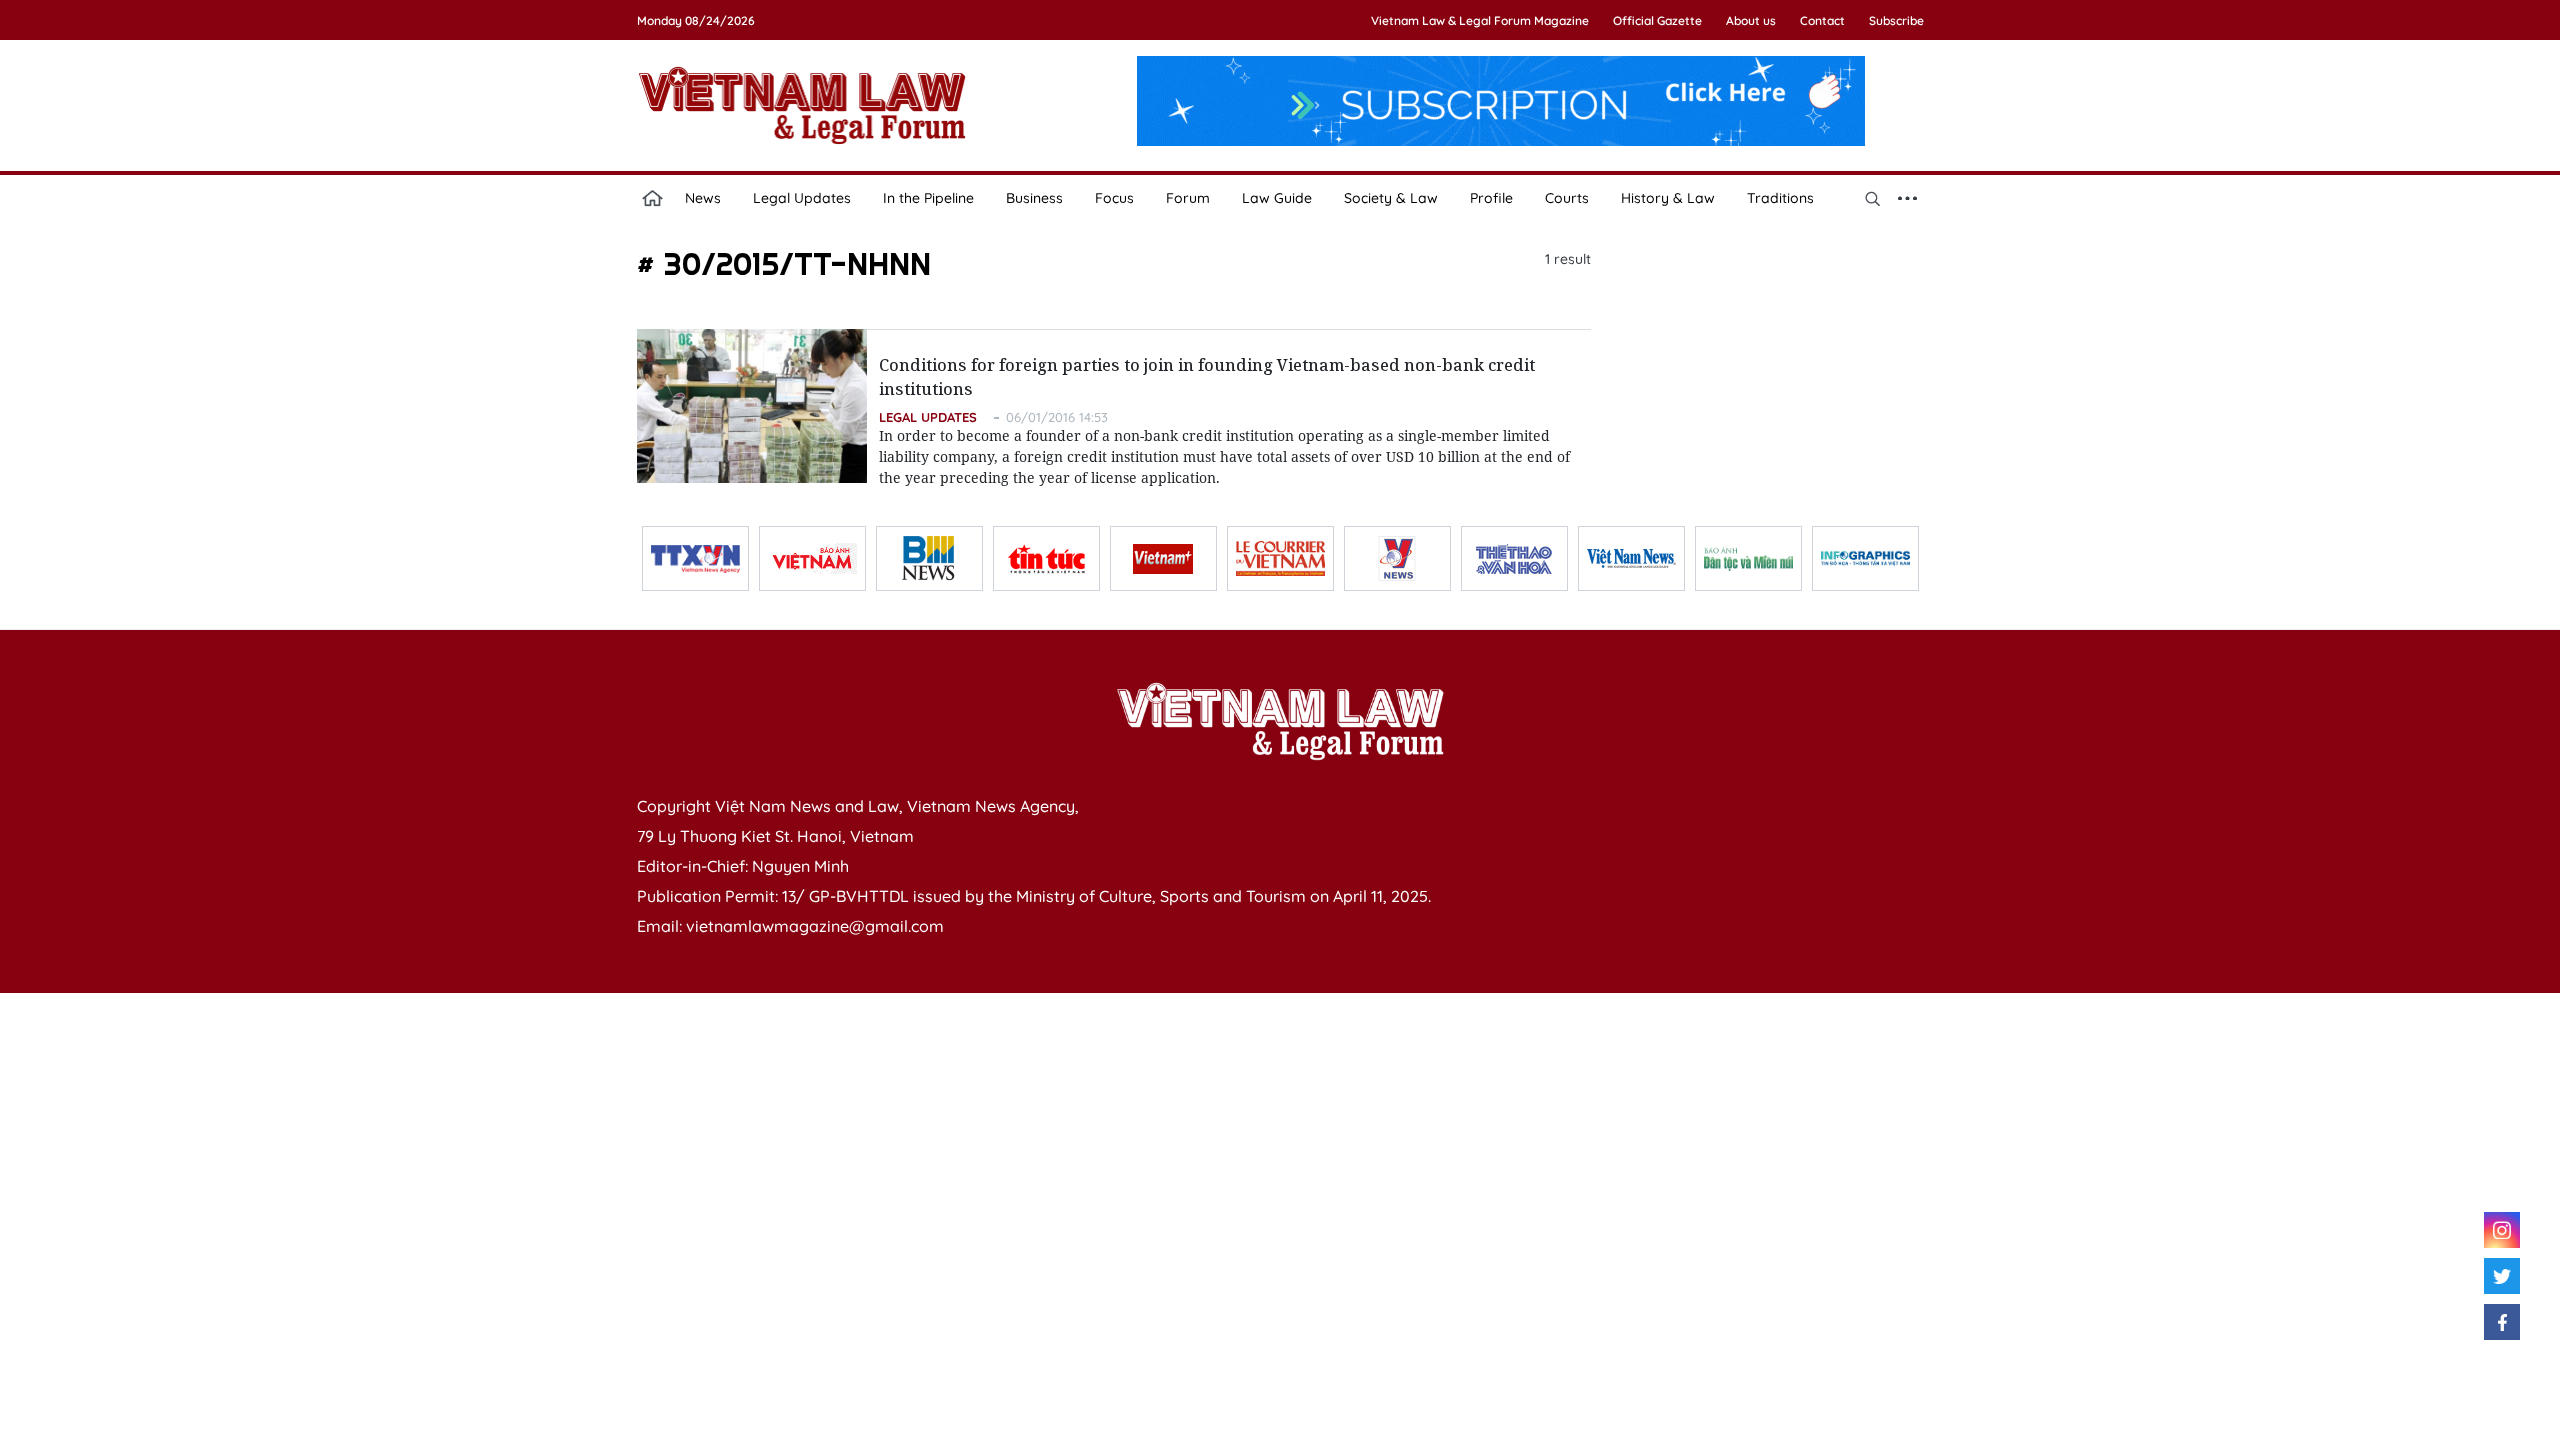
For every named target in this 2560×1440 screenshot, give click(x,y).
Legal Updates (802, 198)
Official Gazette (1657, 20)
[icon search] (1873, 198)
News (703, 198)
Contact (1822, 20)
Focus (1114, 198)
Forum (1188, 198)
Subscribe (1896, 20)
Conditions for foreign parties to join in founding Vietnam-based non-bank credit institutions (1207, 377)
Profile (1491, 198)
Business (1034, 198)
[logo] (1280, 721)
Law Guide (1277, 198)
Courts (1567, 198)
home (653, 198)
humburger (1908, 198)
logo (802, 105)
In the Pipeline (928, 198)
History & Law (1668, 198)
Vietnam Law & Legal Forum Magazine (1480, 20)
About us (1751, 20)
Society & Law (1391, 198)
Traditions (1780, 198)
